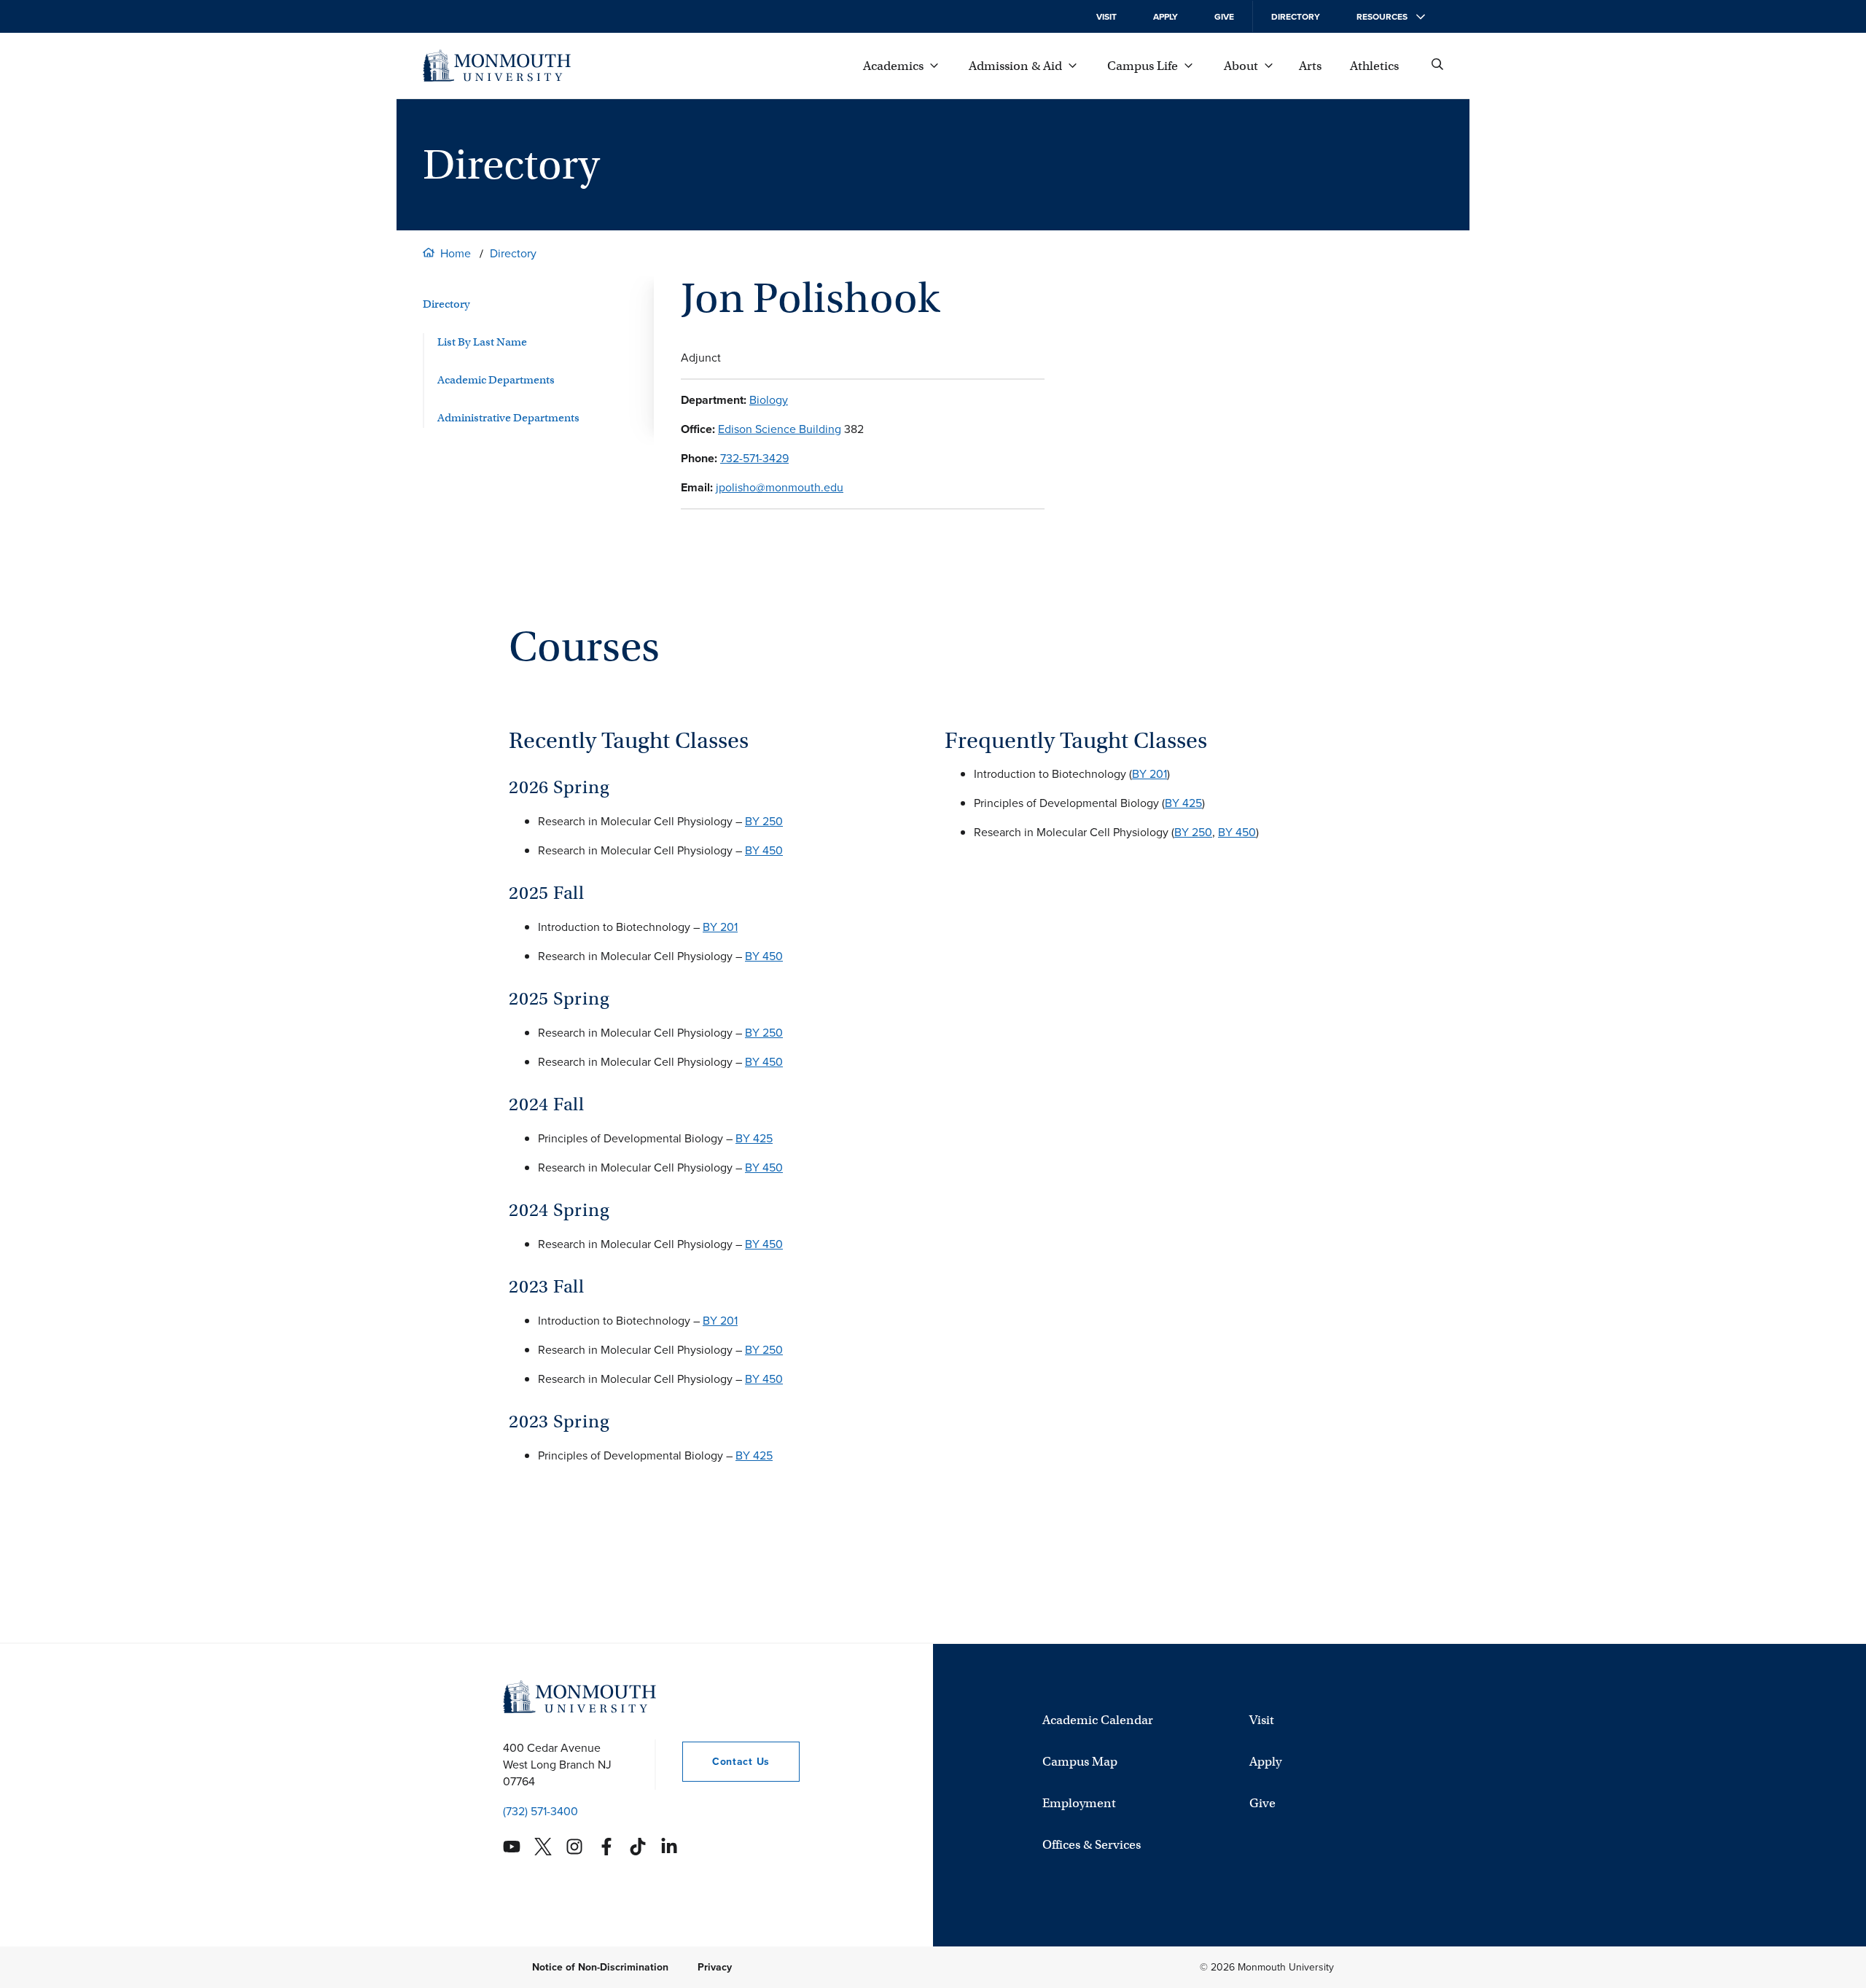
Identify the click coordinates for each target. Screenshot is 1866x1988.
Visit (1106, 17)
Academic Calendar (1098, 1720)
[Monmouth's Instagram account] (574, 1847)
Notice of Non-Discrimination (600, 1967)
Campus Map (1080, 1762)
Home (456, 253)
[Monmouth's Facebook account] (606, 1847)
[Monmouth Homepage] (497, 66)
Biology (769, 400)
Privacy (715, 1967)
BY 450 (764, 850)
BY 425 (754, 1138)
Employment (1079, 1803)
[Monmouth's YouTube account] (512, 1847)
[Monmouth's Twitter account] (543, 1847)
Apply (1166, 17)
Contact (726, 1762)
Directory (1296, 17)
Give (1224, 17)
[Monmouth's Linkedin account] (669, 1847)
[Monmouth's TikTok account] (638, 1847)
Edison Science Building (780, 429)
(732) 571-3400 (540, 1811)
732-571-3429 (754, 458)
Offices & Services (1092, 1845)
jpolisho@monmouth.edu (780, 487)
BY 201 (720, 927)
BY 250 (764, 821)
